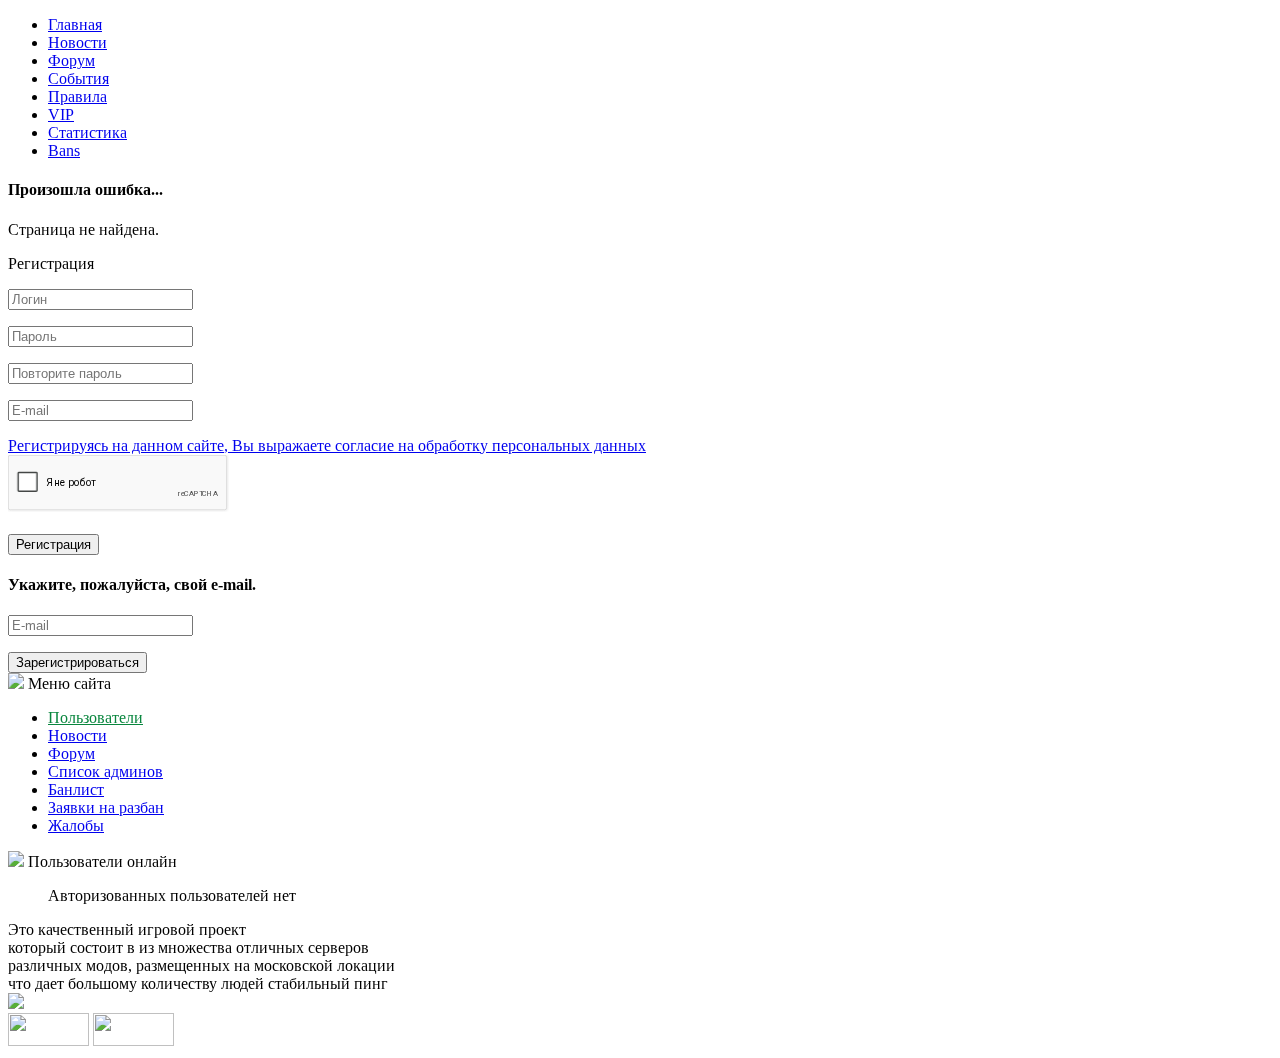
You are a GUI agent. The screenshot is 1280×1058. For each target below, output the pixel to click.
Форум (71, 60)
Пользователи (95, 717)
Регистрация (53, 544)
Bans (64, 150)
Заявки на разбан (106, 807)
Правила (77, 96)
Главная (75, 24)
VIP (61, 114)
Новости (77, 42)
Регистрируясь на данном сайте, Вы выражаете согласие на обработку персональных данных (327, 445)
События (78, 78)
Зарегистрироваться (77, 662)
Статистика (87, 132)
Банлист (76, 789)
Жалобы (76, 825)
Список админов (105, 771)
